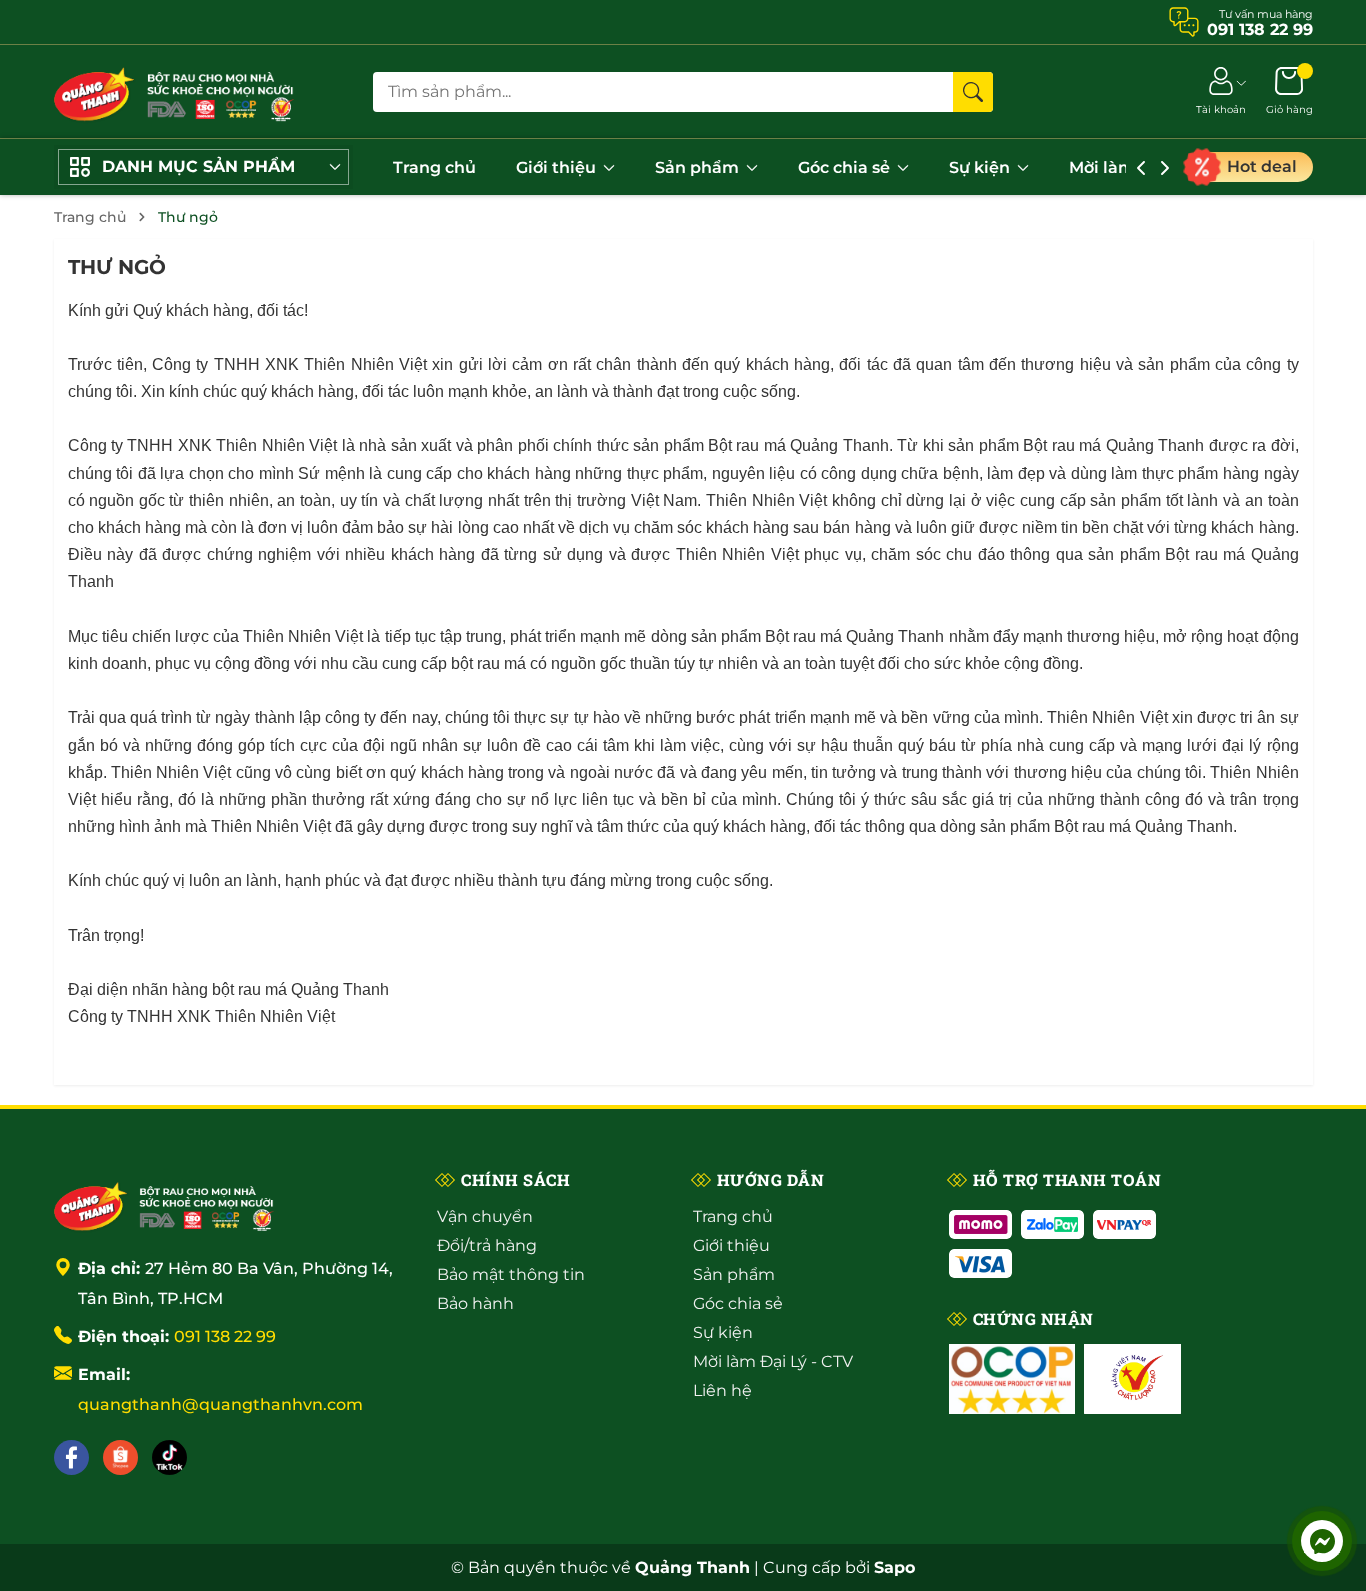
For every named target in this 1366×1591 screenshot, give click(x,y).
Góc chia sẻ (846, 167)
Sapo (894, 1567)
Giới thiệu (558, 167)
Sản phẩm (699, 167)
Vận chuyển (485, 1216)
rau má (760, 445)
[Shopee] (120, 1457)
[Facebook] (71, 1457)
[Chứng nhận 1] (1012, 1379)
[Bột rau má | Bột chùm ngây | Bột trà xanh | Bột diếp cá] (174, 91)
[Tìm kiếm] (973, 92)
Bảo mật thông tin (511, 1274)
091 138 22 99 (225, 1336)
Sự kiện (981, 167)
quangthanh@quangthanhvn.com (220, 1404)
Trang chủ (434, 167)
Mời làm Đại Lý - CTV (773, 1361)
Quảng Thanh (895, 636)
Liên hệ (722, 1390)
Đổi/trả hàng (487, 1245)
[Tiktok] (169, 1457)
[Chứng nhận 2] (1132, 1379)
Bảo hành (475, 1303)
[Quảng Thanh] (164, 1204)
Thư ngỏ (117, 267)
